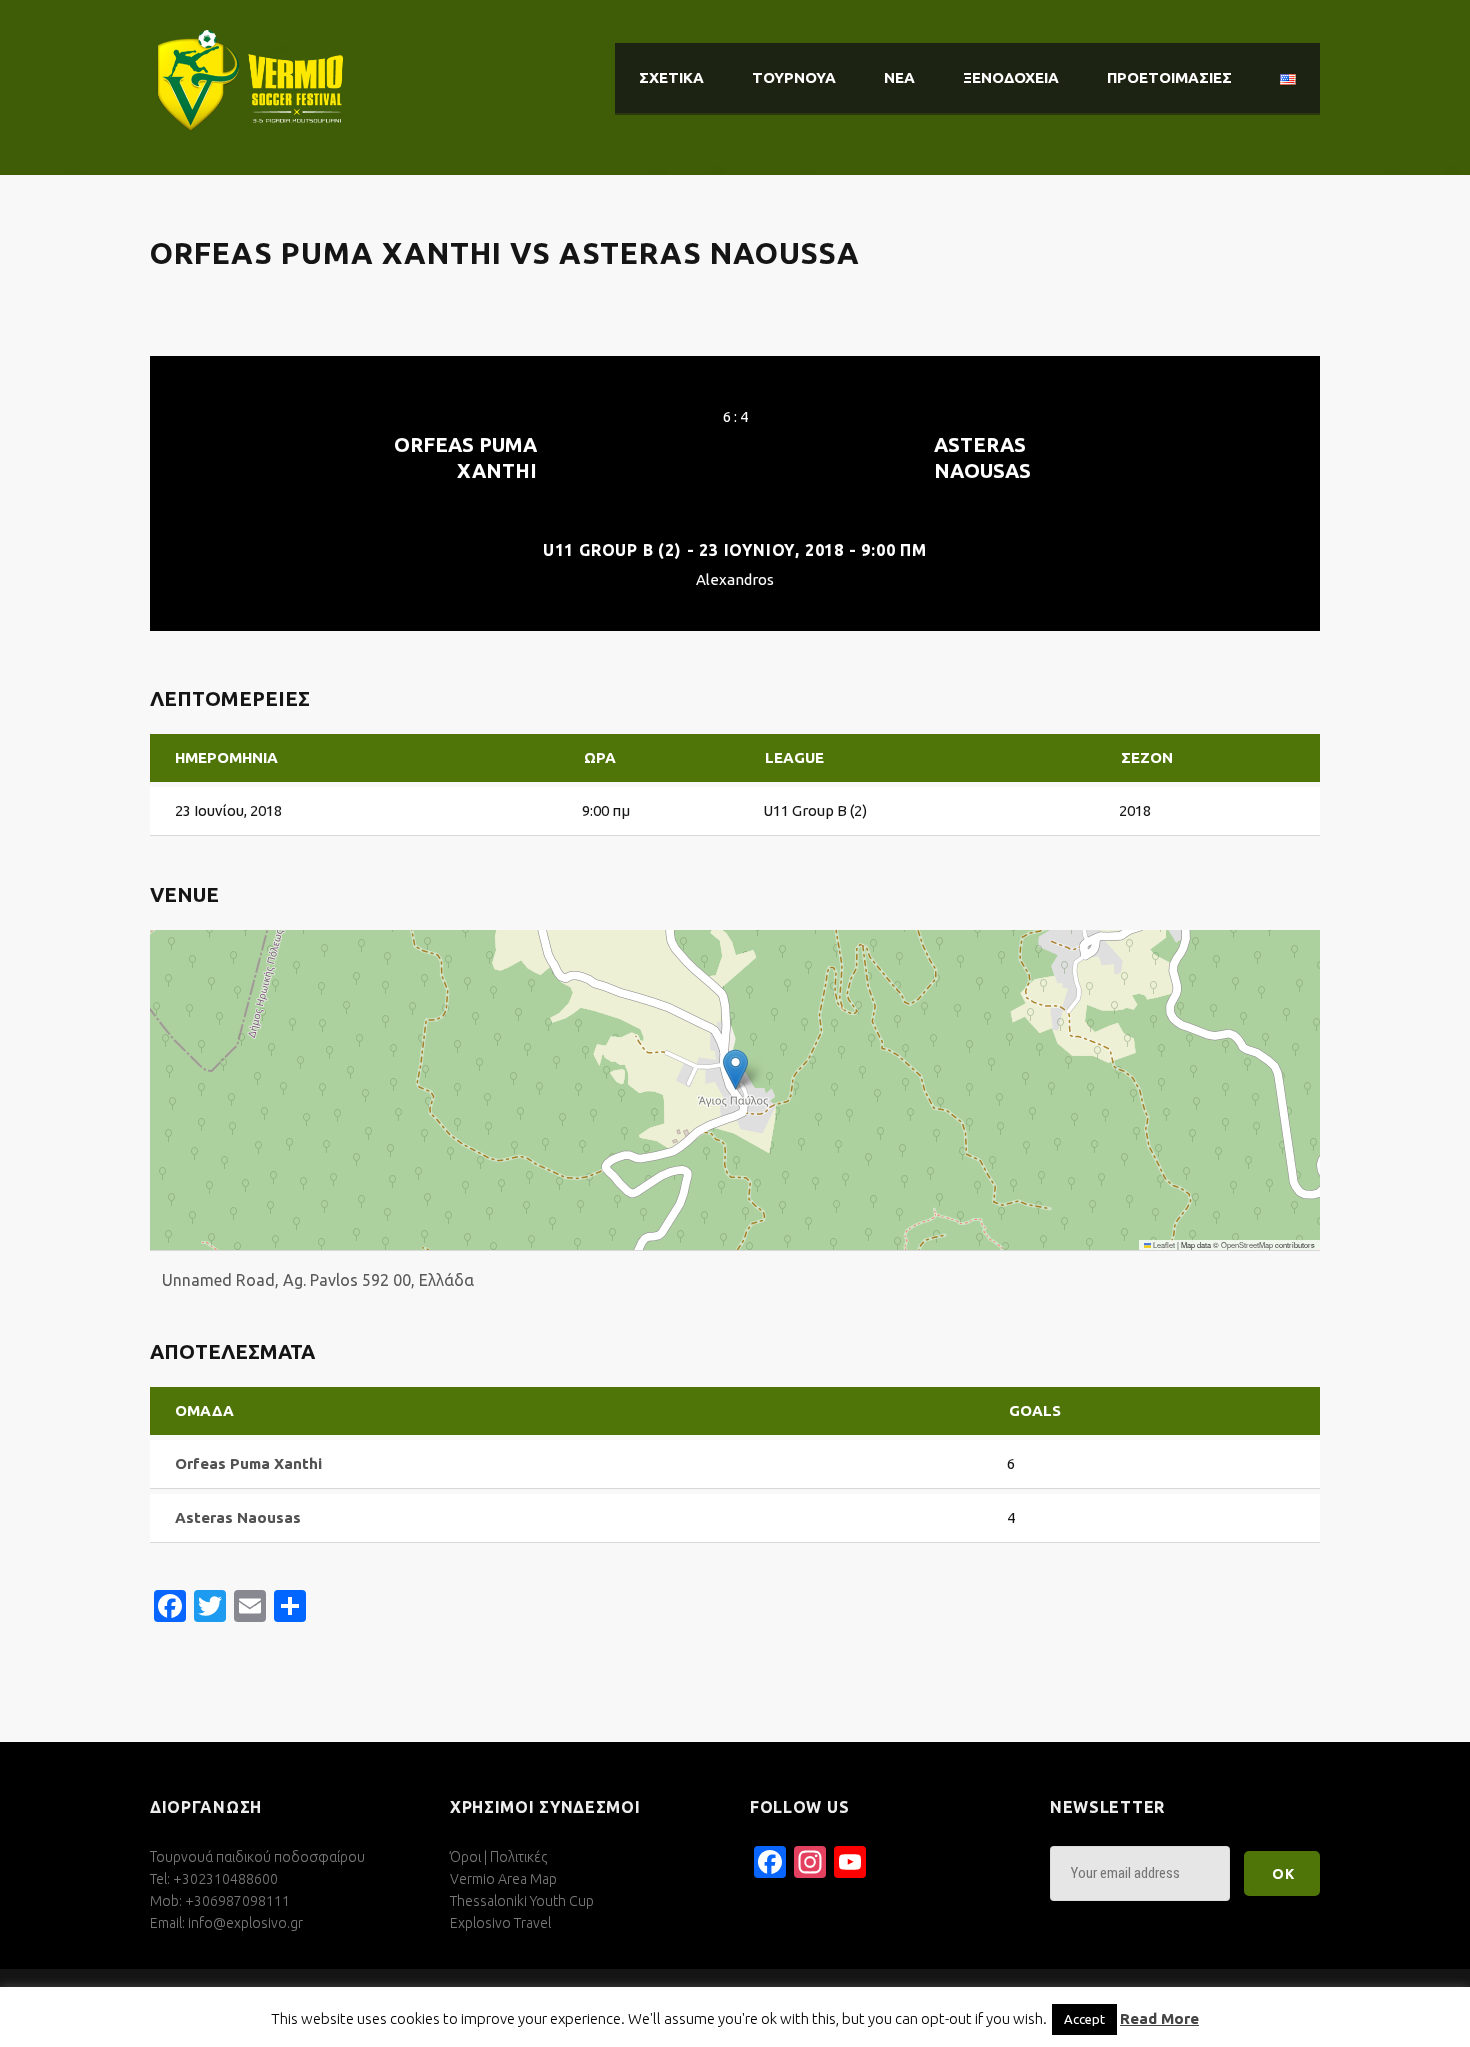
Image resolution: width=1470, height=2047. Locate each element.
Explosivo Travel (500, 1923)
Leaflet (1163, 1244)
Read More (1159, 2018)
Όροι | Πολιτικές (498, 1857)
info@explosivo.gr (245, 1923)
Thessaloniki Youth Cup (522, 1901)
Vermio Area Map (503, 1879)
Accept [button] (1084, 2019)
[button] (735, 1069)
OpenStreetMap (1247, 1244)
